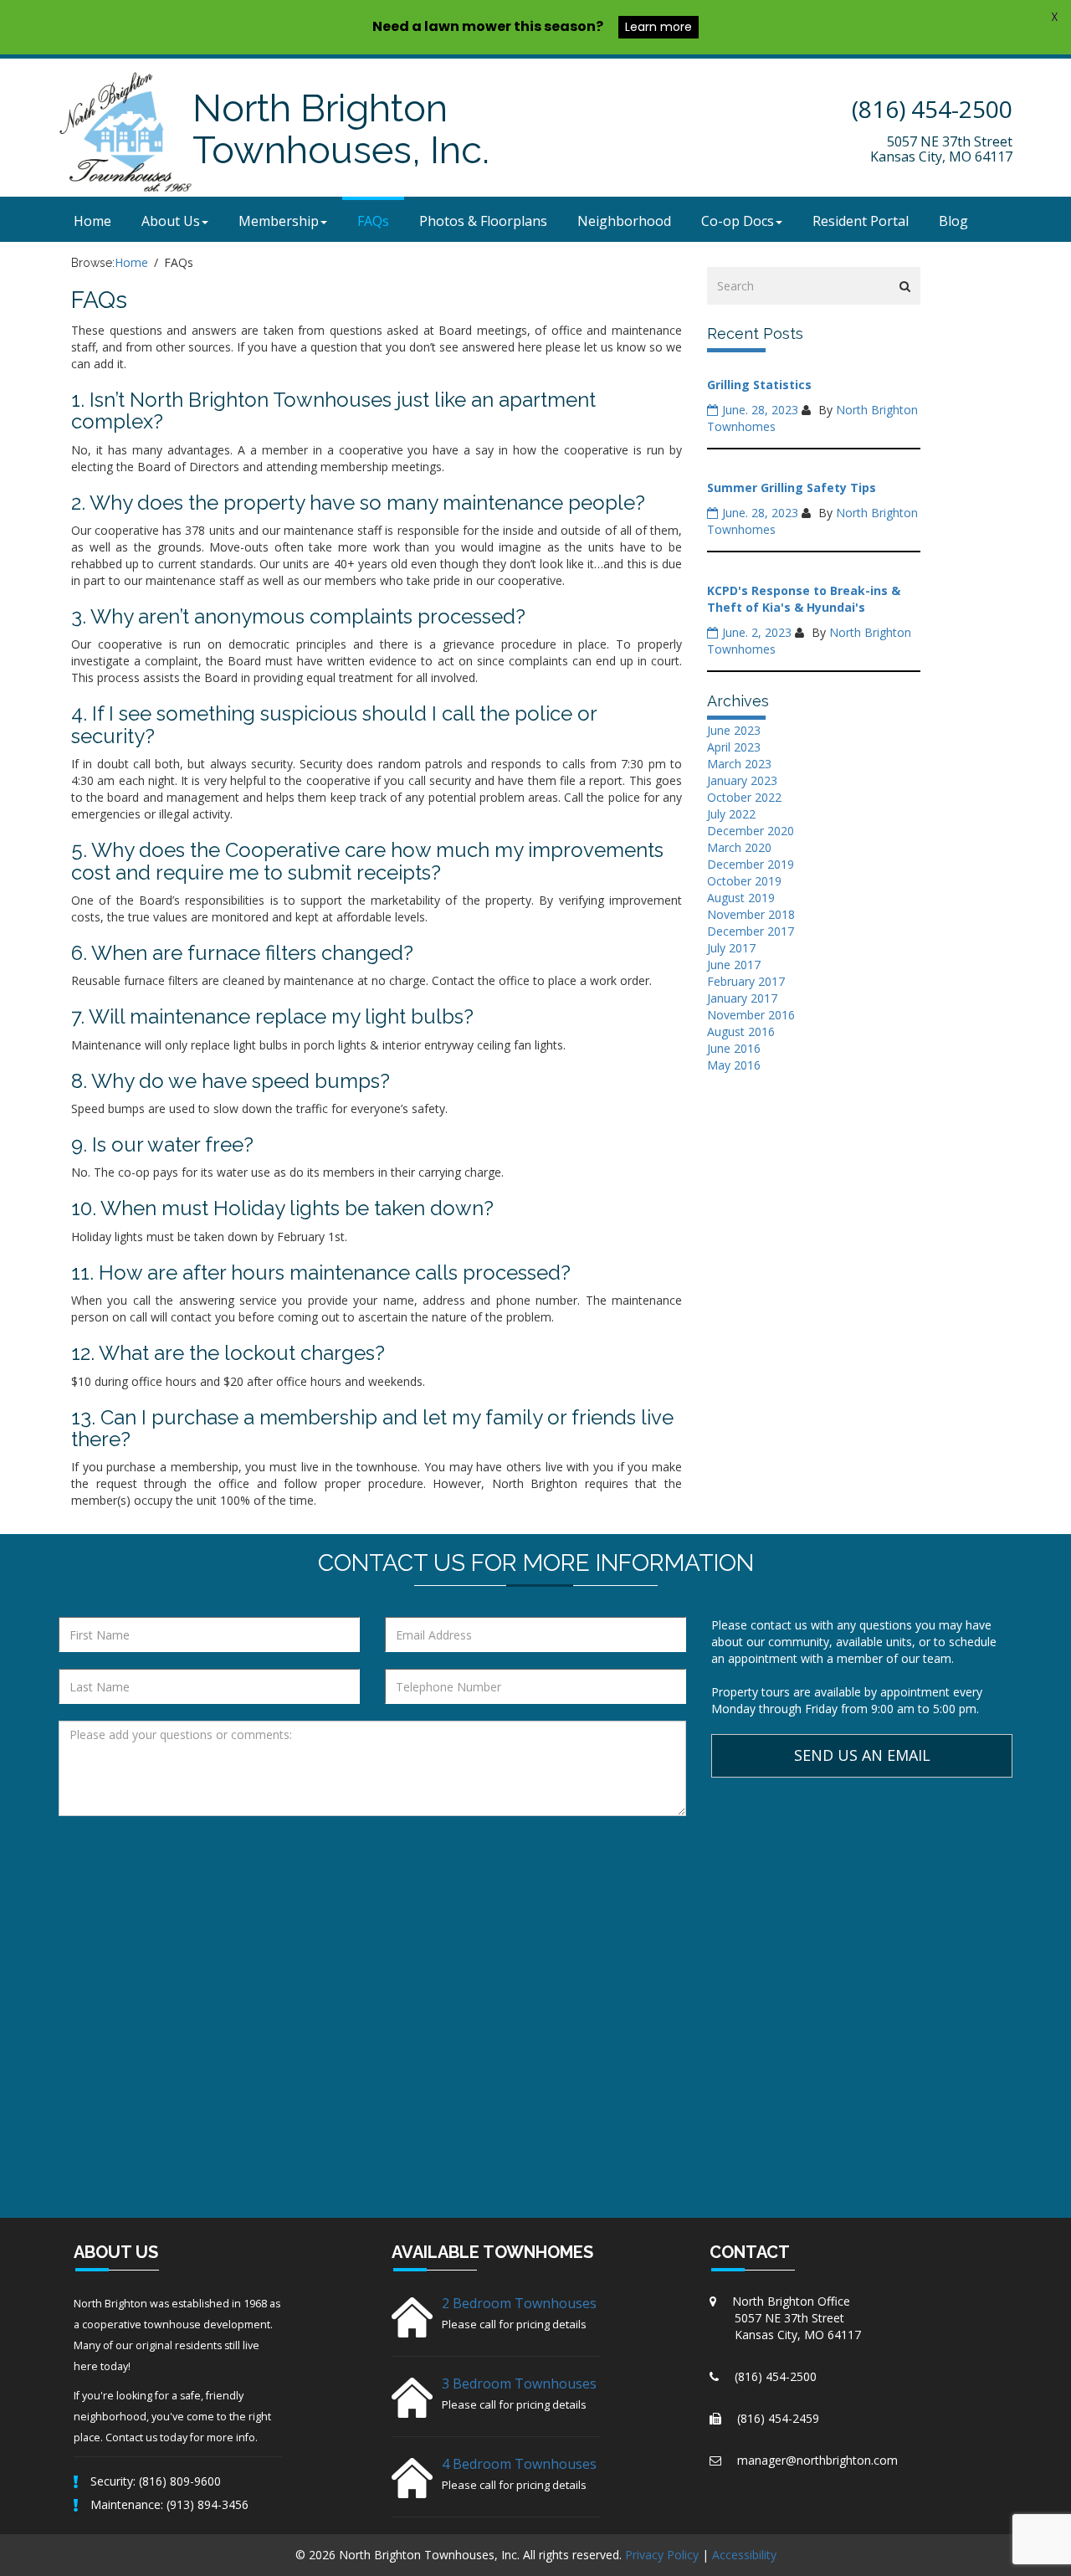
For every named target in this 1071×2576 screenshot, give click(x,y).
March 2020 (739, 847)
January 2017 (742, 998)
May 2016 (734, 1065)
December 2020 (751, 831)
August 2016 (741, 1031)
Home (92, 221)
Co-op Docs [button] (738, 221)
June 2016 (734, 1048)
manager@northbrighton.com (817, 2460)
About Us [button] (171, 221)
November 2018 (751, 914)
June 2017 (734, 965)
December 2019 (751, 864)
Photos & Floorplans (483, 221)
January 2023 (742, 780)
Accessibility (744, 2555)
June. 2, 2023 (757, 632)
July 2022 (731, 814)
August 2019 (741, 898)
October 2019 (744, 881)
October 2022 (744, 797)
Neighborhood (624, 221)
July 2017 (731, 948)
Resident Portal (861, 221)
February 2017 (746, 981)
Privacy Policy (662, 2555)
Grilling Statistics (759, 385)
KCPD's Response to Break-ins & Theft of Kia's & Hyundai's (804, 599)
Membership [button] (279, 221)
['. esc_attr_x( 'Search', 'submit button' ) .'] (905, 286)
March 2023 (739, 764)
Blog (953, 221)
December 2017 (751, 931)
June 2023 (734, 730)
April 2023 (734, 747)
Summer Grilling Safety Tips (792, 487)
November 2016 (751, 1015)
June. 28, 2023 (760, 410)
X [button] (1055, 17)
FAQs (373, 221)
